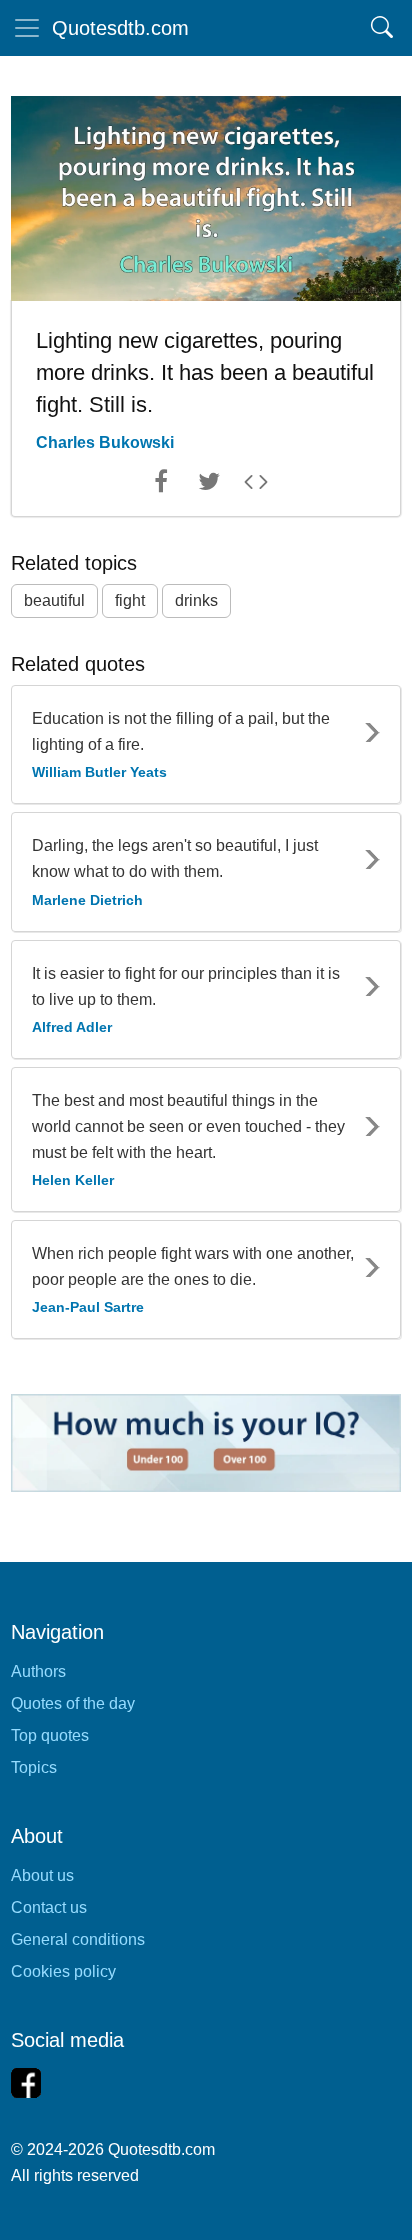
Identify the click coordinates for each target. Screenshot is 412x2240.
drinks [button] (196, 600)
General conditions (78, 1939)
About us (42, 1875)
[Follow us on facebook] (26, 2083)
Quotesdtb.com (120, 28)
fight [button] (130, 600)
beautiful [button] (54, 600)
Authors (38, 1671)
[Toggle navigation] (27, 28)
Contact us (49, 1907)
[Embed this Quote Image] (256, 486)
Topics (34, 1767)
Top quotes (50, 1735)
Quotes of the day (73, 1703)
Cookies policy (63, 1971)
